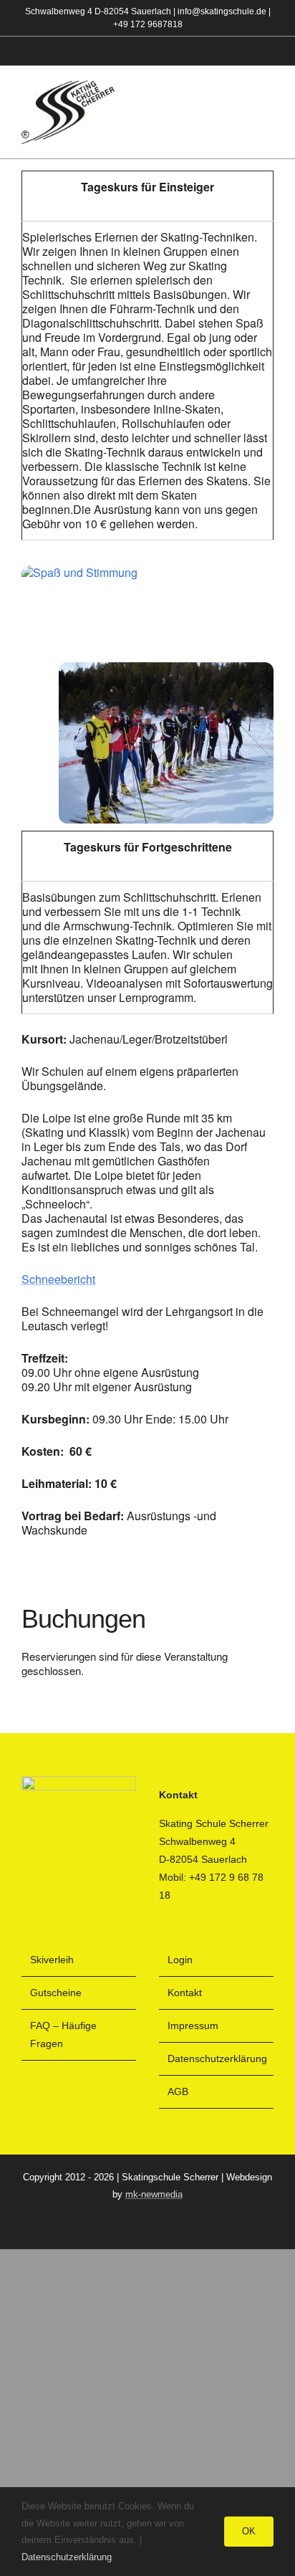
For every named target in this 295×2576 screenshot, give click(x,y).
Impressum (193, 2026)
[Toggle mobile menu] (268, 113)
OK (249, 2531)
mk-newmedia (154, 2194)
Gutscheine (56, 1993)
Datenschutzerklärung (217, 2059)
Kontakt (185, 1993)
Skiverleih (52, 1960)
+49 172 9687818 (148, 24)
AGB (178, 2091)
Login (180, 1960)
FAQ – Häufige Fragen (63, 2034)
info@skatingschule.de (222, 11)
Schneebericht (58, 1279)
